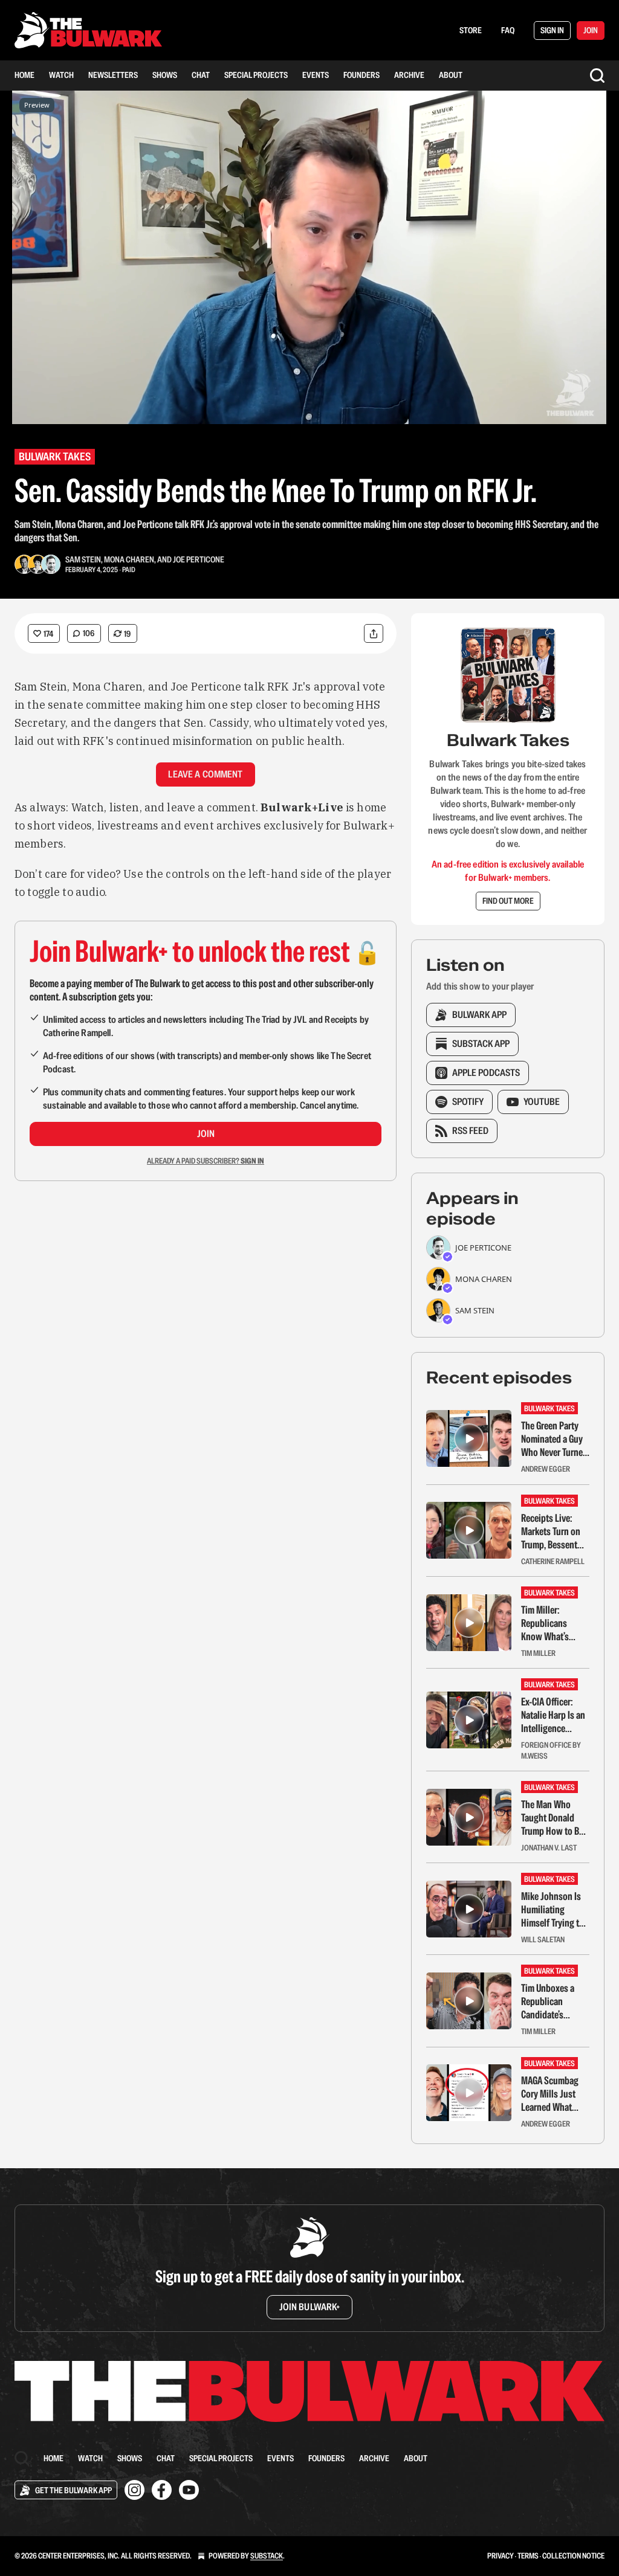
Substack (267, 2556)
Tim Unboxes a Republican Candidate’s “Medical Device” (552, 2001)
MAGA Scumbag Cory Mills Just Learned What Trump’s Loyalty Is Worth (554, 2094)
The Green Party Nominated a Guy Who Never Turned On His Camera (554, 1439)
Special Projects (256, 75)
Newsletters (113, 75)
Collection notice (573, 2556)
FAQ (508, 30)
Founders (361, 75)
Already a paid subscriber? (206, 1161)
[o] (469, 1438)
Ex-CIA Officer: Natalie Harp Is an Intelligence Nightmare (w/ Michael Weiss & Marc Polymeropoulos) (553, 1715)
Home (24, 75)
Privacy (501, 2556)
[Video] (24, 244)
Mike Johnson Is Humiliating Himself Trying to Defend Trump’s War (553, 1910)
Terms (528, 2556)
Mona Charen (129, 559)
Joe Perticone (199, 559)
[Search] (597, 76)
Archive (409, 75)
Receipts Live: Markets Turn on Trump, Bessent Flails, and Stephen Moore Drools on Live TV (553, 1531)
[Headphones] (24, 271)
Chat (201, 75)
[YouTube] (189, 2490)
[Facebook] (162, 2490)
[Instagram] (134, 2490)
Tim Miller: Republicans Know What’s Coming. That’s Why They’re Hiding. (548, 1623)
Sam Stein (83, 559)
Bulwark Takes (55, 456)
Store (471, 30)
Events (316, 75)
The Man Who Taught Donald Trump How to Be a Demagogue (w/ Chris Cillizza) (555, 1818)
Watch (61, 75)
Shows (165, 75)
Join (206, 1134)
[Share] (374, 633)
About (451, 75)
